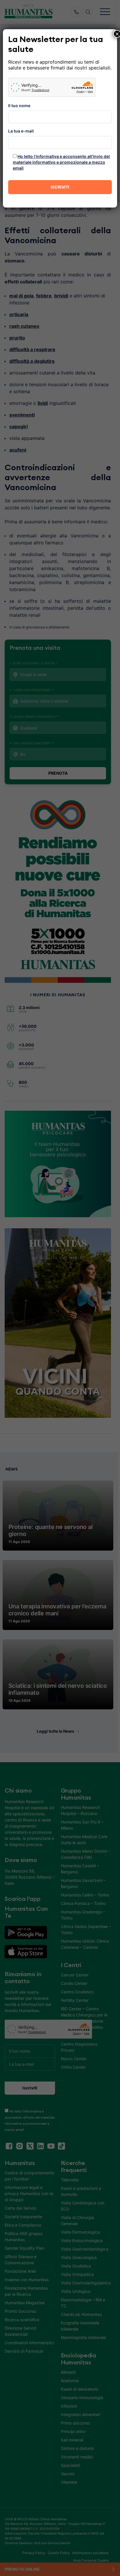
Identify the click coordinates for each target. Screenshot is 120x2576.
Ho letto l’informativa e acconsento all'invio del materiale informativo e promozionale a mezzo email (61, 162)
